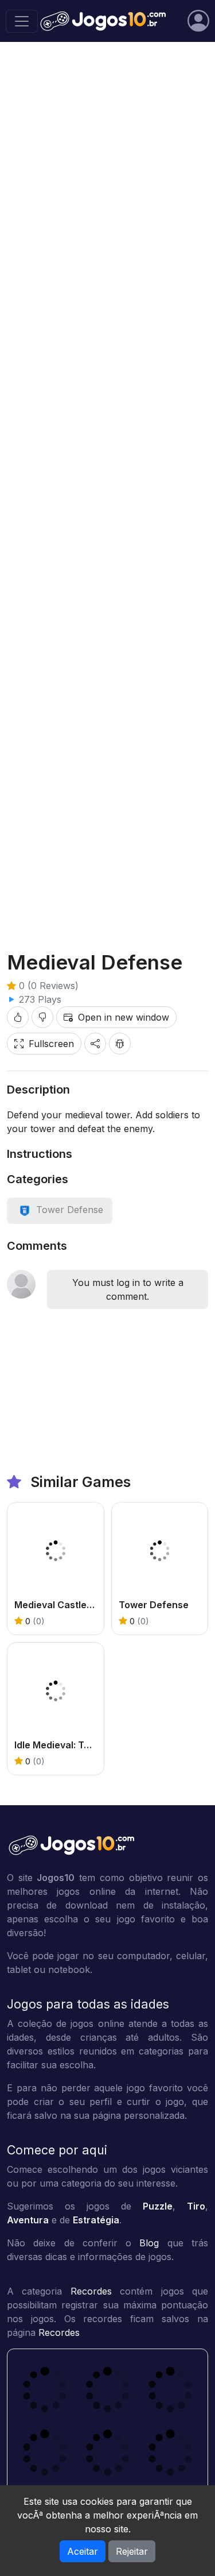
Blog (149, 2243)
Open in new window (124, 1017)
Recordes (91, 2291)
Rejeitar (132, 2551)
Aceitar (83, 2551)
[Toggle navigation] (22, 21)
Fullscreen (51, 1044)
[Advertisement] (107, 167)
